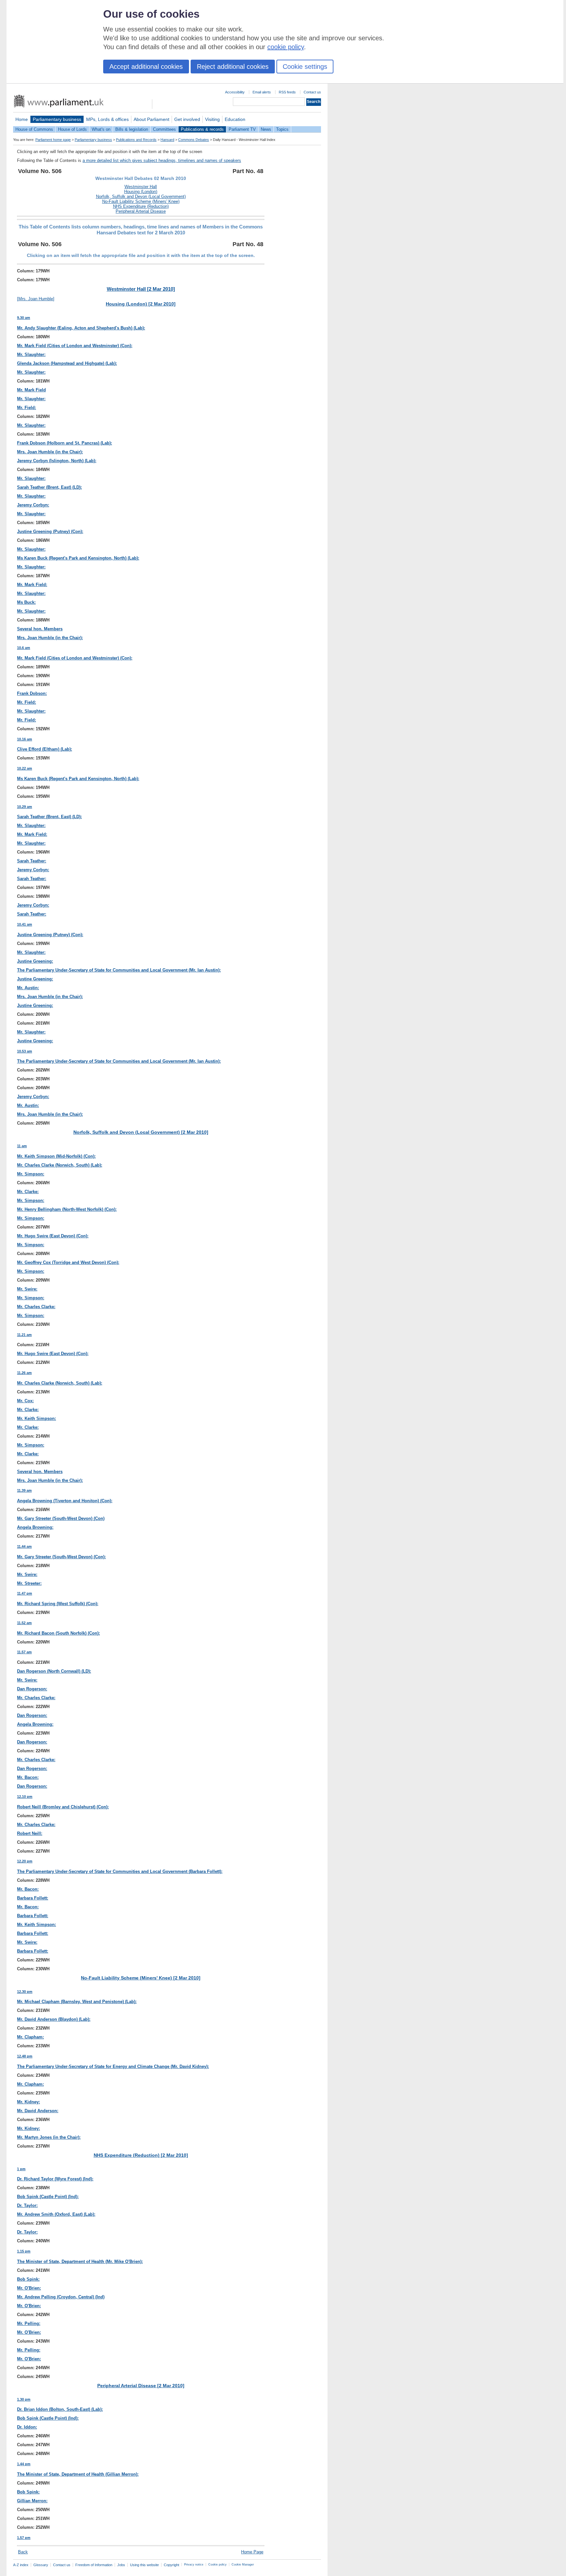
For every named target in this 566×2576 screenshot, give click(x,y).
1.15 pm (24, 2251)
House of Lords (72, 129)
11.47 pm (25, 1593)
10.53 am (25, 1051)
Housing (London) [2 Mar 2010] (141, 304)
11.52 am (24, 1623)
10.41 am (25, 924)
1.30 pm (24, 2399)
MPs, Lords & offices (107, 119)
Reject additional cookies (233, 67)
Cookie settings (305, 67)
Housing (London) (141, 192)
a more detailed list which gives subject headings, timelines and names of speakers (162, 160)
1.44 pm (24, 2464)
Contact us (312, 92)
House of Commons (34, 129)
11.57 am (24, 1652)
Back (23, 2552)
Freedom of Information (94, 2565)
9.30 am (24, 318)
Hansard (167, 140)
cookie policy (286, 47)
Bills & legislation (132, 129)
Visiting (212, 119)
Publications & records (202, 129)
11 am (22, 1146)
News (266, 129)
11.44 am (24, 1546)
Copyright (171, 2565)
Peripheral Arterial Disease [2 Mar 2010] (141, 2386)
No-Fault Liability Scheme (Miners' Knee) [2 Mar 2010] (141, 1978)
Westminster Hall (141, 187)
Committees (164, 129)
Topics (282, 129)
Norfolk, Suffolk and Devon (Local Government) (141, 197)
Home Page (252, 2552)
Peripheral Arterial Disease (141, 211)
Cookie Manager (243, 2565)
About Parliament (151, 119)
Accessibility (235, 92)
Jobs (121, 2565)
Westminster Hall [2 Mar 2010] (141, 289)
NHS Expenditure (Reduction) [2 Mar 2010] (141, 2155)
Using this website (144, 2565)
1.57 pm (24, 2538)
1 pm (21, 2169)
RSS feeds (287, 92)
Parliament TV (242, 129)
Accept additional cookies (146, 67)
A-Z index (21, 2565)
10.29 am (25, 807)
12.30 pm (25, 1992)
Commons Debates (194, 140)
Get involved (187, 119)
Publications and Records (136, 140)
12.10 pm (25, 1797)
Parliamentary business (57, 119)
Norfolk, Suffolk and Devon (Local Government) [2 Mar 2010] (141, 1132)
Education (235, 119)
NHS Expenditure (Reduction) (141, 206)
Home (22, 119)
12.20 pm (25, 1861)
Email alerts (262, 92)
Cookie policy (217, 2565)
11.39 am (24, 1490)
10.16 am (25, 739)
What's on (101, 129)
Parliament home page (53, 140)
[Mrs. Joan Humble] (36, 299)
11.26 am (24, 1373)
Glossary (41, 2565)
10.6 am (24, 648)
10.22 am (25, 768)
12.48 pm (25, 2056)
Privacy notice (194, 2565)
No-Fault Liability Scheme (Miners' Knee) (141, 201)
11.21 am (24, 1335)
